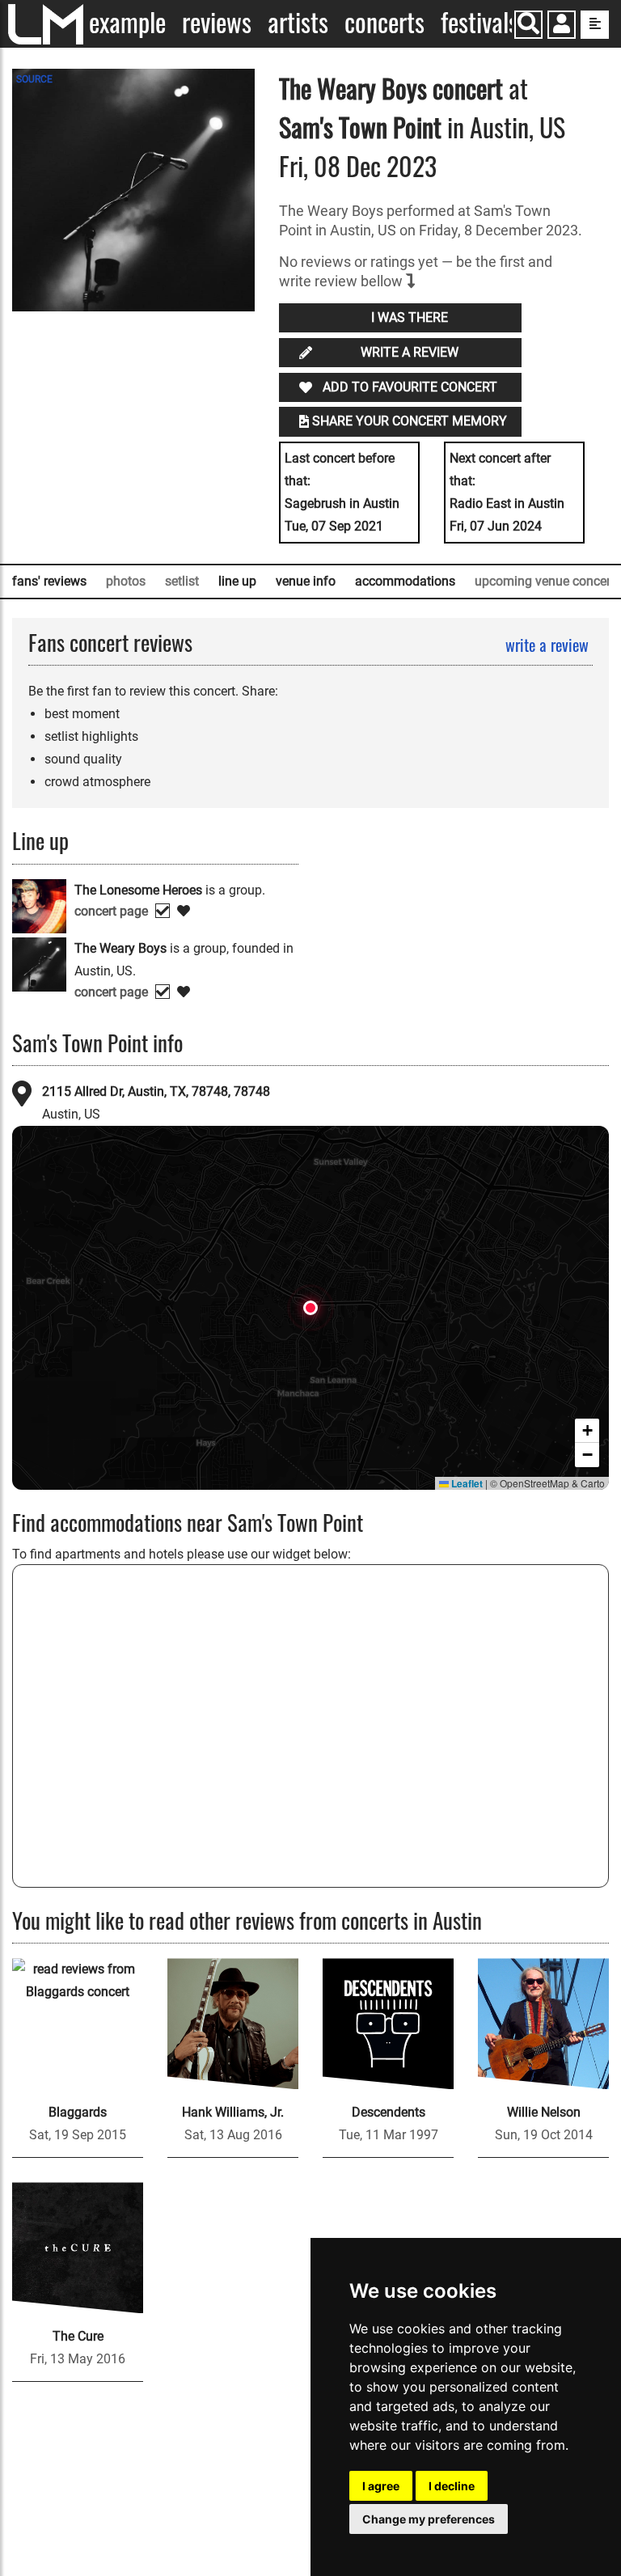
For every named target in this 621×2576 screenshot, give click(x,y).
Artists (298, 22)
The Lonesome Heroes (138, 890)
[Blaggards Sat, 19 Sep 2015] (78, 2024)
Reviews (217, 22)
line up (237, 581)
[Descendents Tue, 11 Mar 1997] (388, 2024)
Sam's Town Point (360, 127)
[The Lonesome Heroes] (39, 905)
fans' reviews (49, 581)
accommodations (405, 581)
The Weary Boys (353, 88)
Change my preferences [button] (429, 2519)
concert (465, 88)
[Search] (528, 25)
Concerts (384, 22)
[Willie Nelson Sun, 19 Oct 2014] (543, 2024)
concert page (111, 911)
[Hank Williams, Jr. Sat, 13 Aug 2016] (233, 2024)
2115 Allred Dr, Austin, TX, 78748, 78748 (156, 1091)
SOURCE (34, 79)
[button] (562, 26)
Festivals (479, 22)
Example (127, 22)
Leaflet (466, 1483)
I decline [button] (452, 2486)
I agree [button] (381, 2486)
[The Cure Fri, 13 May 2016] (78, 2248)
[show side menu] (595, 25)
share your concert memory (410, 421)
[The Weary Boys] (39, 963)
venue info (306, 581)
